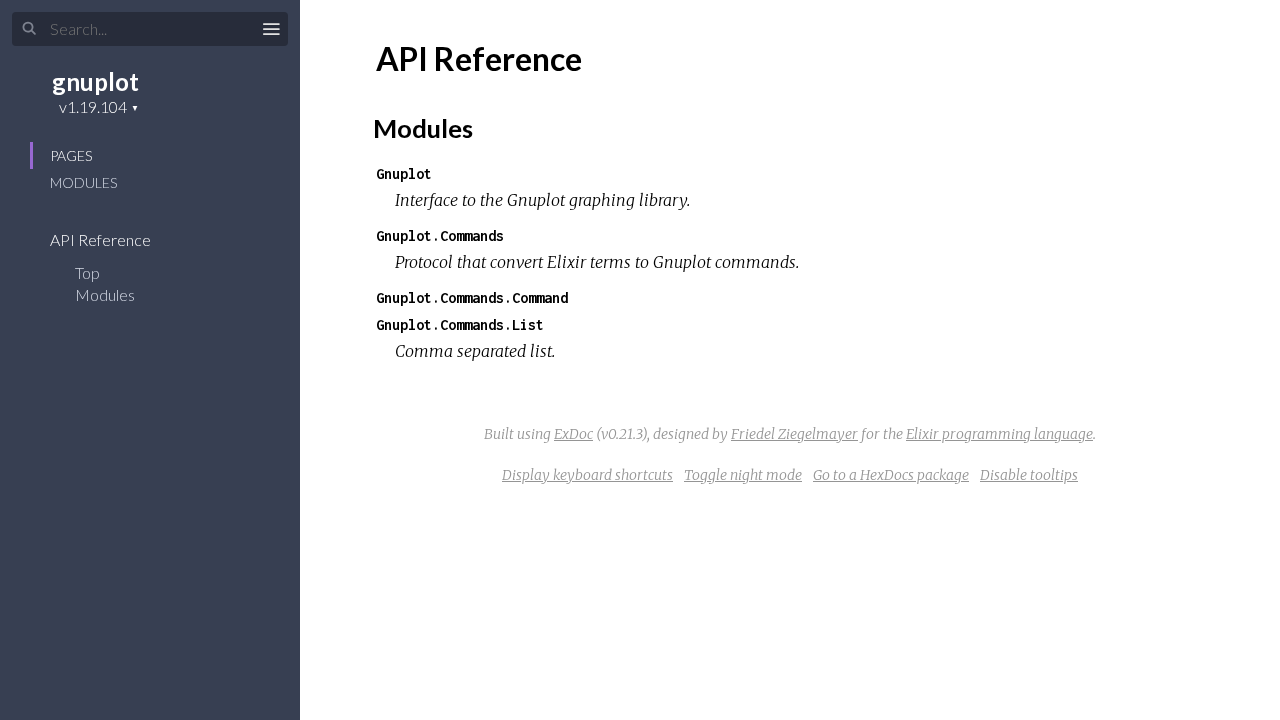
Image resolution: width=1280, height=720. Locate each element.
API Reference (102, 239)
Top (87, 272)
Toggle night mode (743, 475)
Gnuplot (404, 173)
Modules (83, 182)
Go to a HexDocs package (891, 475)
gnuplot (95, 81)
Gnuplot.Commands (440, 235)
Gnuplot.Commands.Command (472, 297)
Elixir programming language (999, 434)
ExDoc (573, 434)
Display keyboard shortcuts (587, 475)
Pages (71, 155)
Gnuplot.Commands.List (460, 324)
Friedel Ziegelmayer (794, 434)
